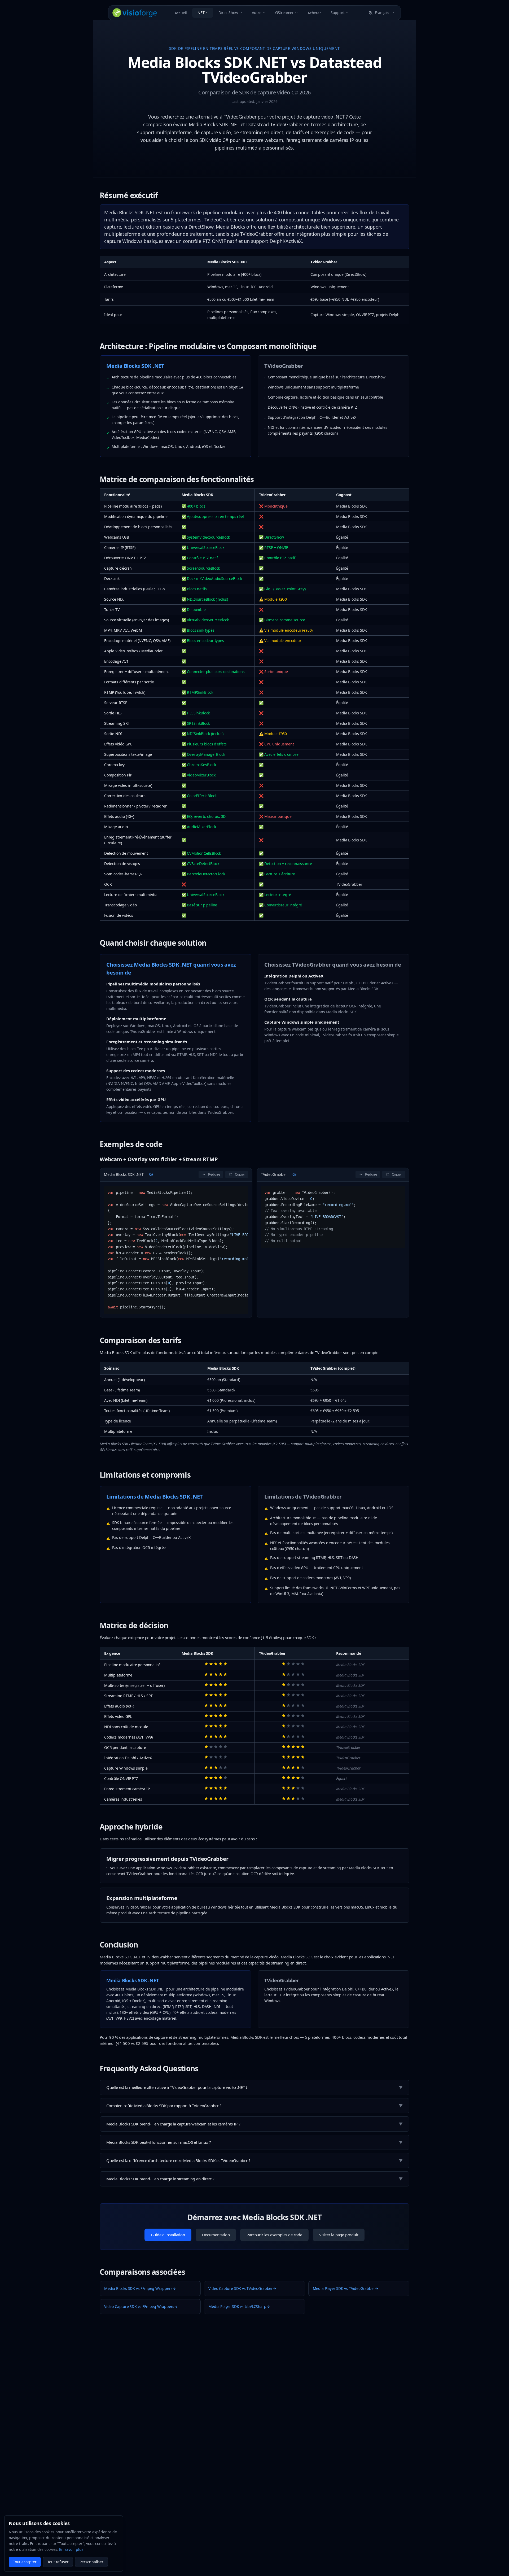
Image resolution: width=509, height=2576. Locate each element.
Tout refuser (58, 2562)
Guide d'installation (168, 2235)
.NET (200, 13)
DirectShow (228, 13)
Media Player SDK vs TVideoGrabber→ (346, 2288)
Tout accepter (25, 2562)
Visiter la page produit (339, 2235)
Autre (257, 13)
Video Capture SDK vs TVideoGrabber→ (242, 2288)
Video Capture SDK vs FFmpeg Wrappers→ (141, 2306)
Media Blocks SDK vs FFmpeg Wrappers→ (140, 2288)
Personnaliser (91, 2562)
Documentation (216, 2235)
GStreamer (284, 13)
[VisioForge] (135, 13)
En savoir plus (71, 2549)
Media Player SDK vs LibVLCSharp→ (239, 2306)
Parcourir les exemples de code (274, 2235)
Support (338, 13)
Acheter (314, 13)
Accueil (181, 13)
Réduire (214, 1174)
